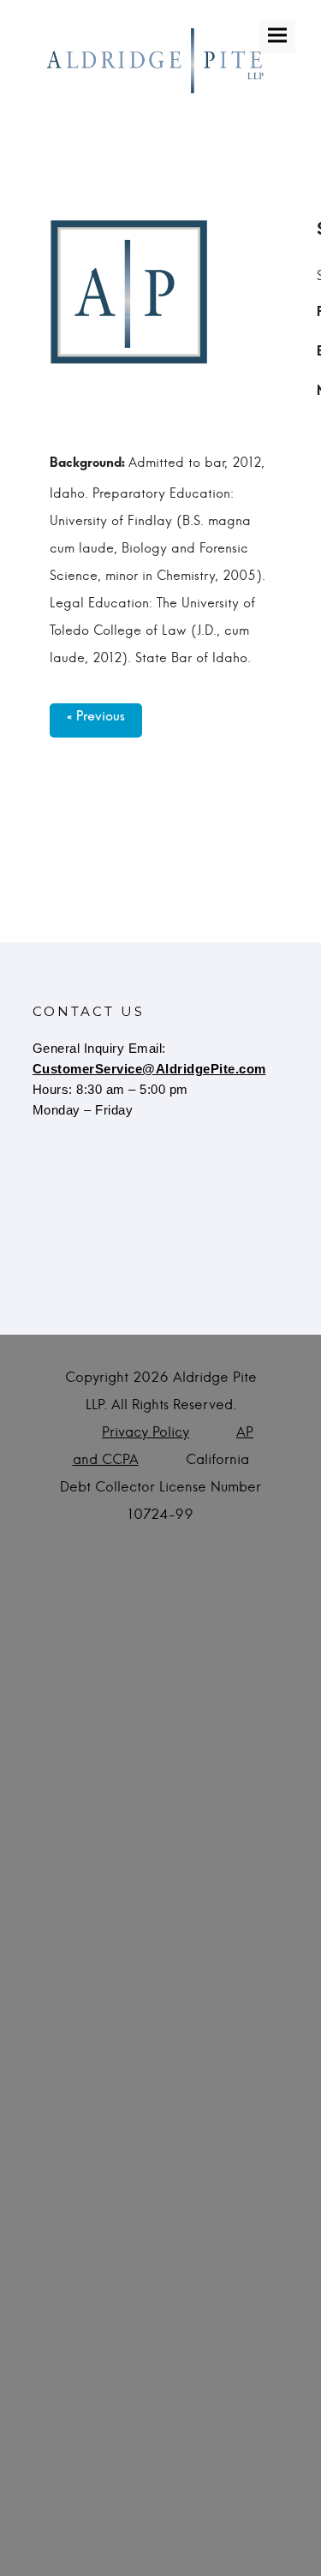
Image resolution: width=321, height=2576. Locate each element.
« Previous (96, 720)
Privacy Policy (146, 1432)
